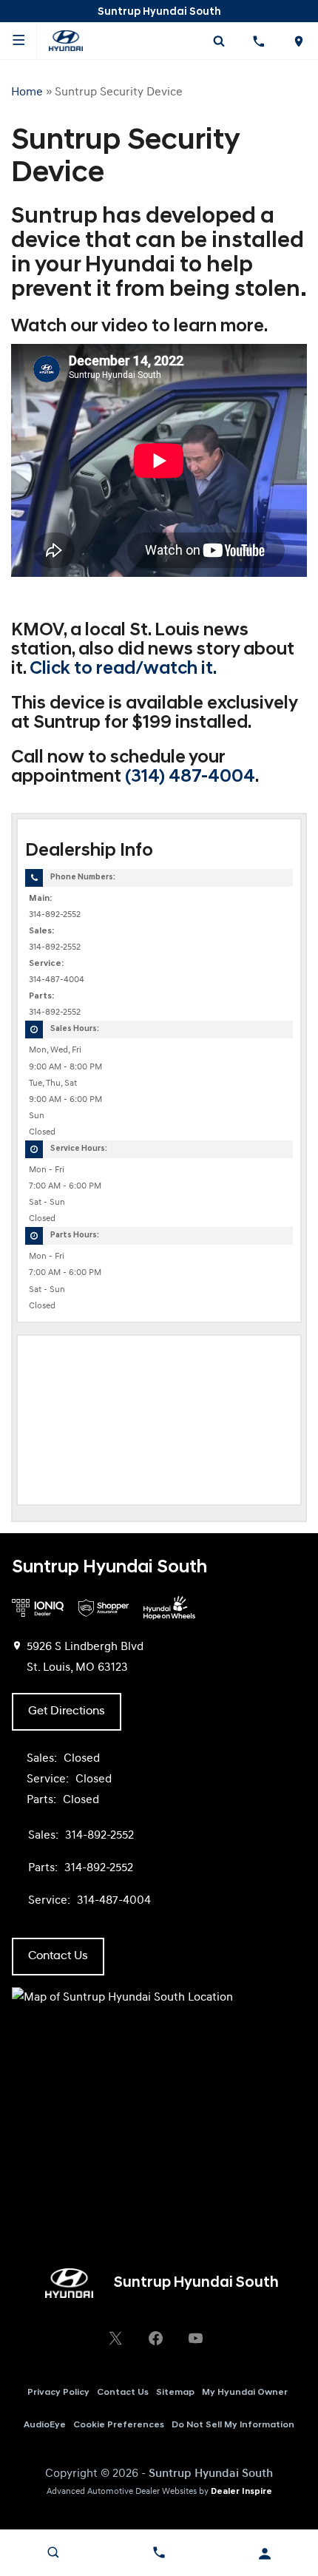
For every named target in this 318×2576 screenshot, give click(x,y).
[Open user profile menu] (265, 2554)
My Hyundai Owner (245, 2393)
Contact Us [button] (58, 1956)
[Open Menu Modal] (18, 41)
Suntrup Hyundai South (211, 2474)
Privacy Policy (58, 2393)
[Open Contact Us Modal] (159, 2552)
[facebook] (155, 2338)
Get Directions (67, 1711)
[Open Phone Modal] (259, 41)
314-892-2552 (55, 915)
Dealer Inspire (241, 2492)
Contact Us (123, 2393)
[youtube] (195, 2338)
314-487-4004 (57, 980)
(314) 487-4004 (190, 777)
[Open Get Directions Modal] (298, 41)
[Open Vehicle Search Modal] (219, 41)
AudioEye (45, 2425)
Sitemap (175, 2393)
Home (27, 92)
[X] (115, 2338)
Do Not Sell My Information (233, 2425)
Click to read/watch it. (123, 669)
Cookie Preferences (119, 2425)
